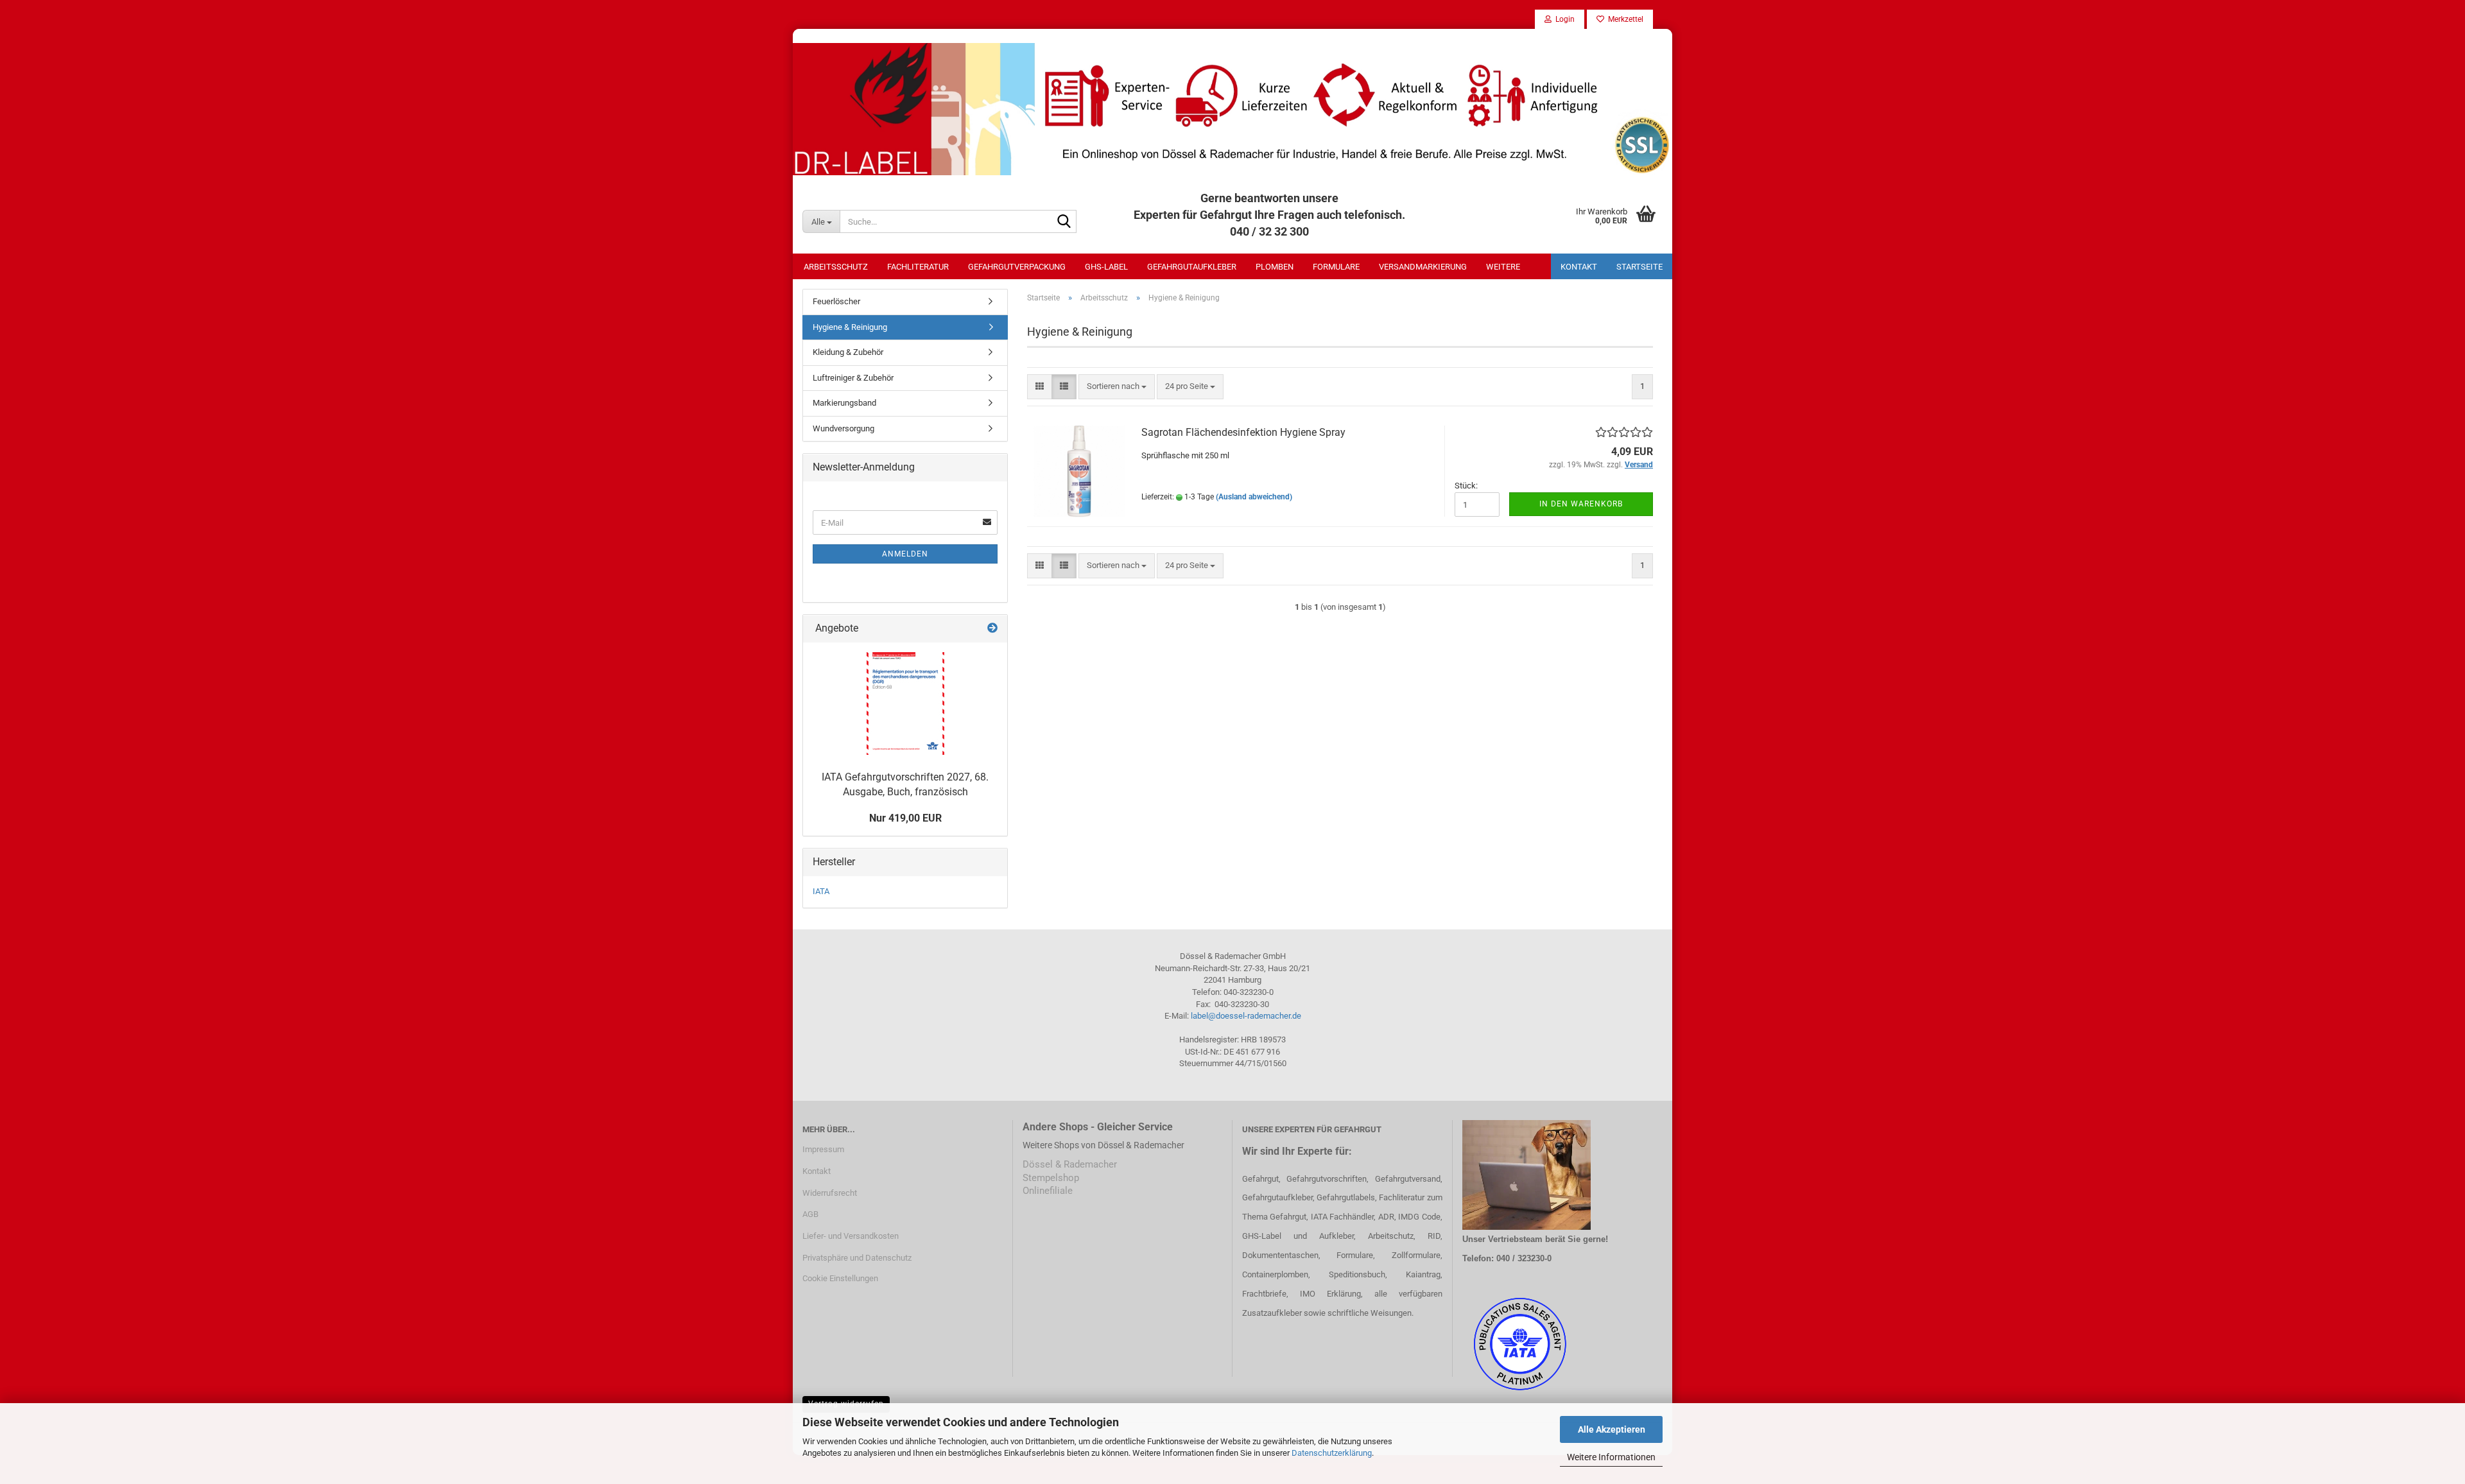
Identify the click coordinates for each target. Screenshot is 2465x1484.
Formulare (1336, 267)
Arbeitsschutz (836, 267)
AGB (810, 1214)
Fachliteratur (918, 267)
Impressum (823, 1149)
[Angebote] (992, 629)
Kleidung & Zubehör (848, 352)
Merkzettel (1624, 19)
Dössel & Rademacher (1070, 1164)
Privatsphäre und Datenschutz (857, 1258)
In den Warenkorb (1581, 504)
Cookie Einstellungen (840, 1278)
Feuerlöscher (836, 301)
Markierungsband (844, 403)
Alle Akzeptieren (1612, 1429)
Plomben (1275, 267)
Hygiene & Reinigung (850, 327)
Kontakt (1579, 267)
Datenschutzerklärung (1332, 1453)
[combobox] (1117, 387)
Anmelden (905, 554)
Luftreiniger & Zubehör (853, 378)
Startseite (1639, 267)
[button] (1040, 387)
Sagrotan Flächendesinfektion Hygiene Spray (1243, 432)
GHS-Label (1106, 267)
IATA (821, 891)
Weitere (1503, 267)
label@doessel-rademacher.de (1246, 1016)
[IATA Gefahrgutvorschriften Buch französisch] (905, 703)
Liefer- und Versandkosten (851, 1236)
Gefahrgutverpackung (1017, 267)
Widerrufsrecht (830, 1193)
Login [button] (1563, 19)
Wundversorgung (843, 428)
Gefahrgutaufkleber (1192, 267)
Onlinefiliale (1048, 1191)
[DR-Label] (1232, 109)
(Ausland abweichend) (1254, 497)
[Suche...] (1064, 222)
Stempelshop (1051, 1178)
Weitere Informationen (1611, 1457)
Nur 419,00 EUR (905, 818)
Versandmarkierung (1423, 267)
